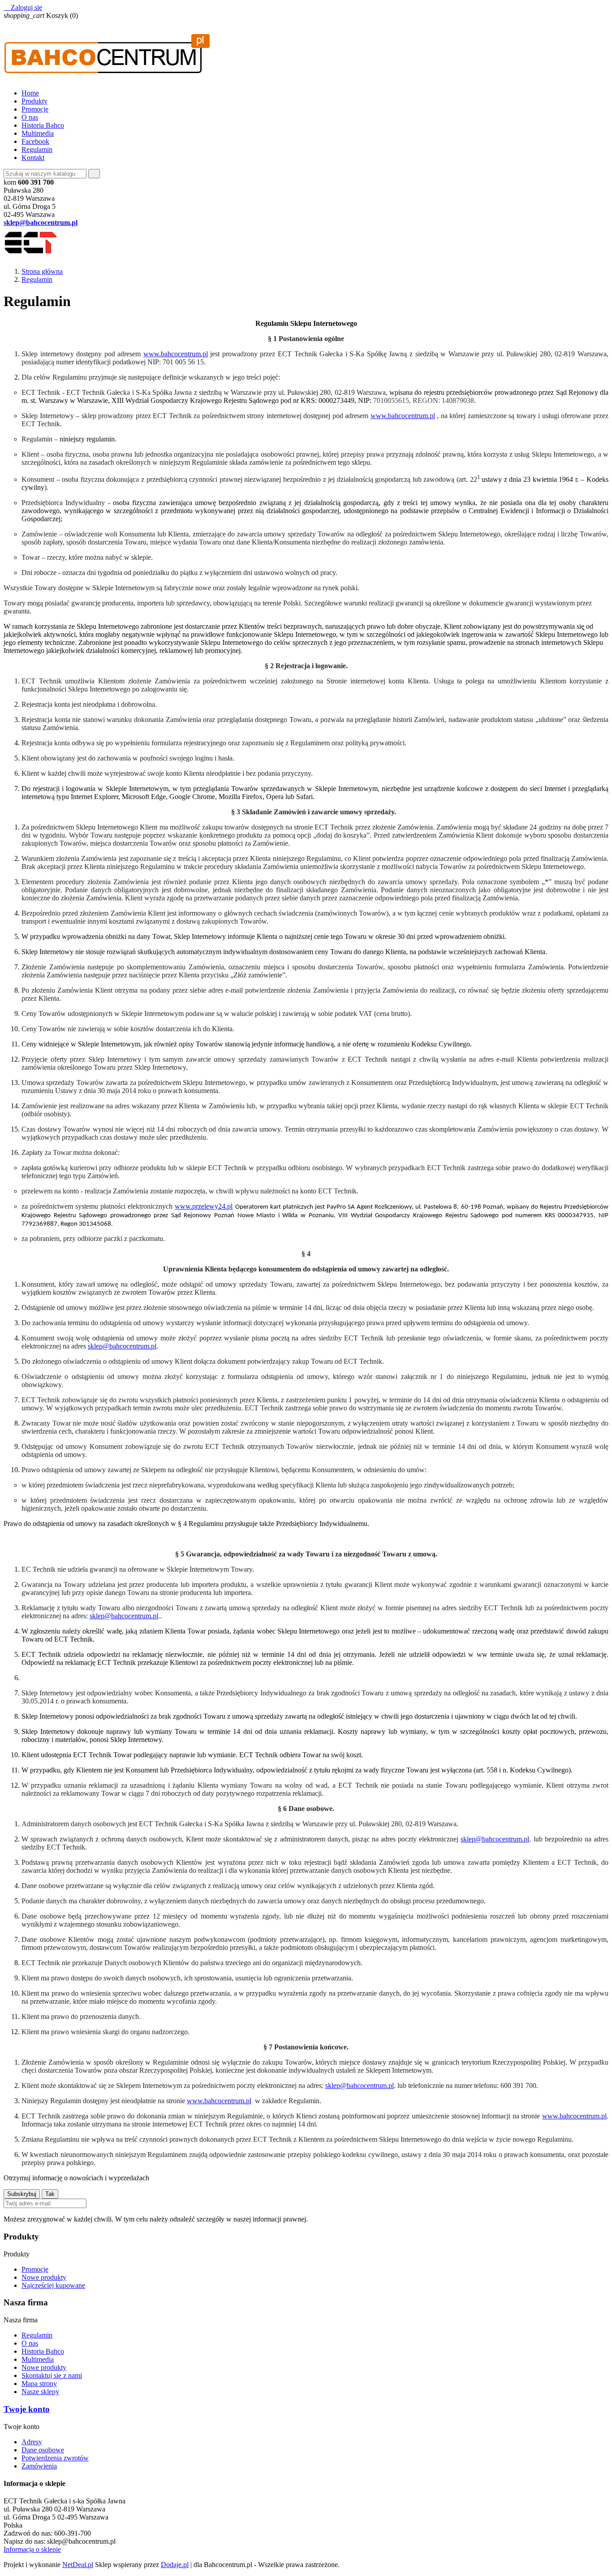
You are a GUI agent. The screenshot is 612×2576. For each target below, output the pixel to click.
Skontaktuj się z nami (52, 2375)
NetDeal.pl (78, 2565)
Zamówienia (39, 2466)
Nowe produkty (44, 2277)
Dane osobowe (43, 2450)
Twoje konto (27, 2409)
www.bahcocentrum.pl (176, 354)
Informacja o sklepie (32, 2549)
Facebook (35, 141)
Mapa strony (39, 2384)
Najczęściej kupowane (53, 2285)
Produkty (34, 101)
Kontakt (33, 158)
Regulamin (37, 149)
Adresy (32, 2442)
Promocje (35, 109)
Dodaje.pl (175, 2565)
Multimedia (38, 133)
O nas (30, 117)
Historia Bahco (43, 125)
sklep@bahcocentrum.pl (122, 1346)
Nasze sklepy (40, 2392)
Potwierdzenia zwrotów (55, 2458)
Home (30, 93)
